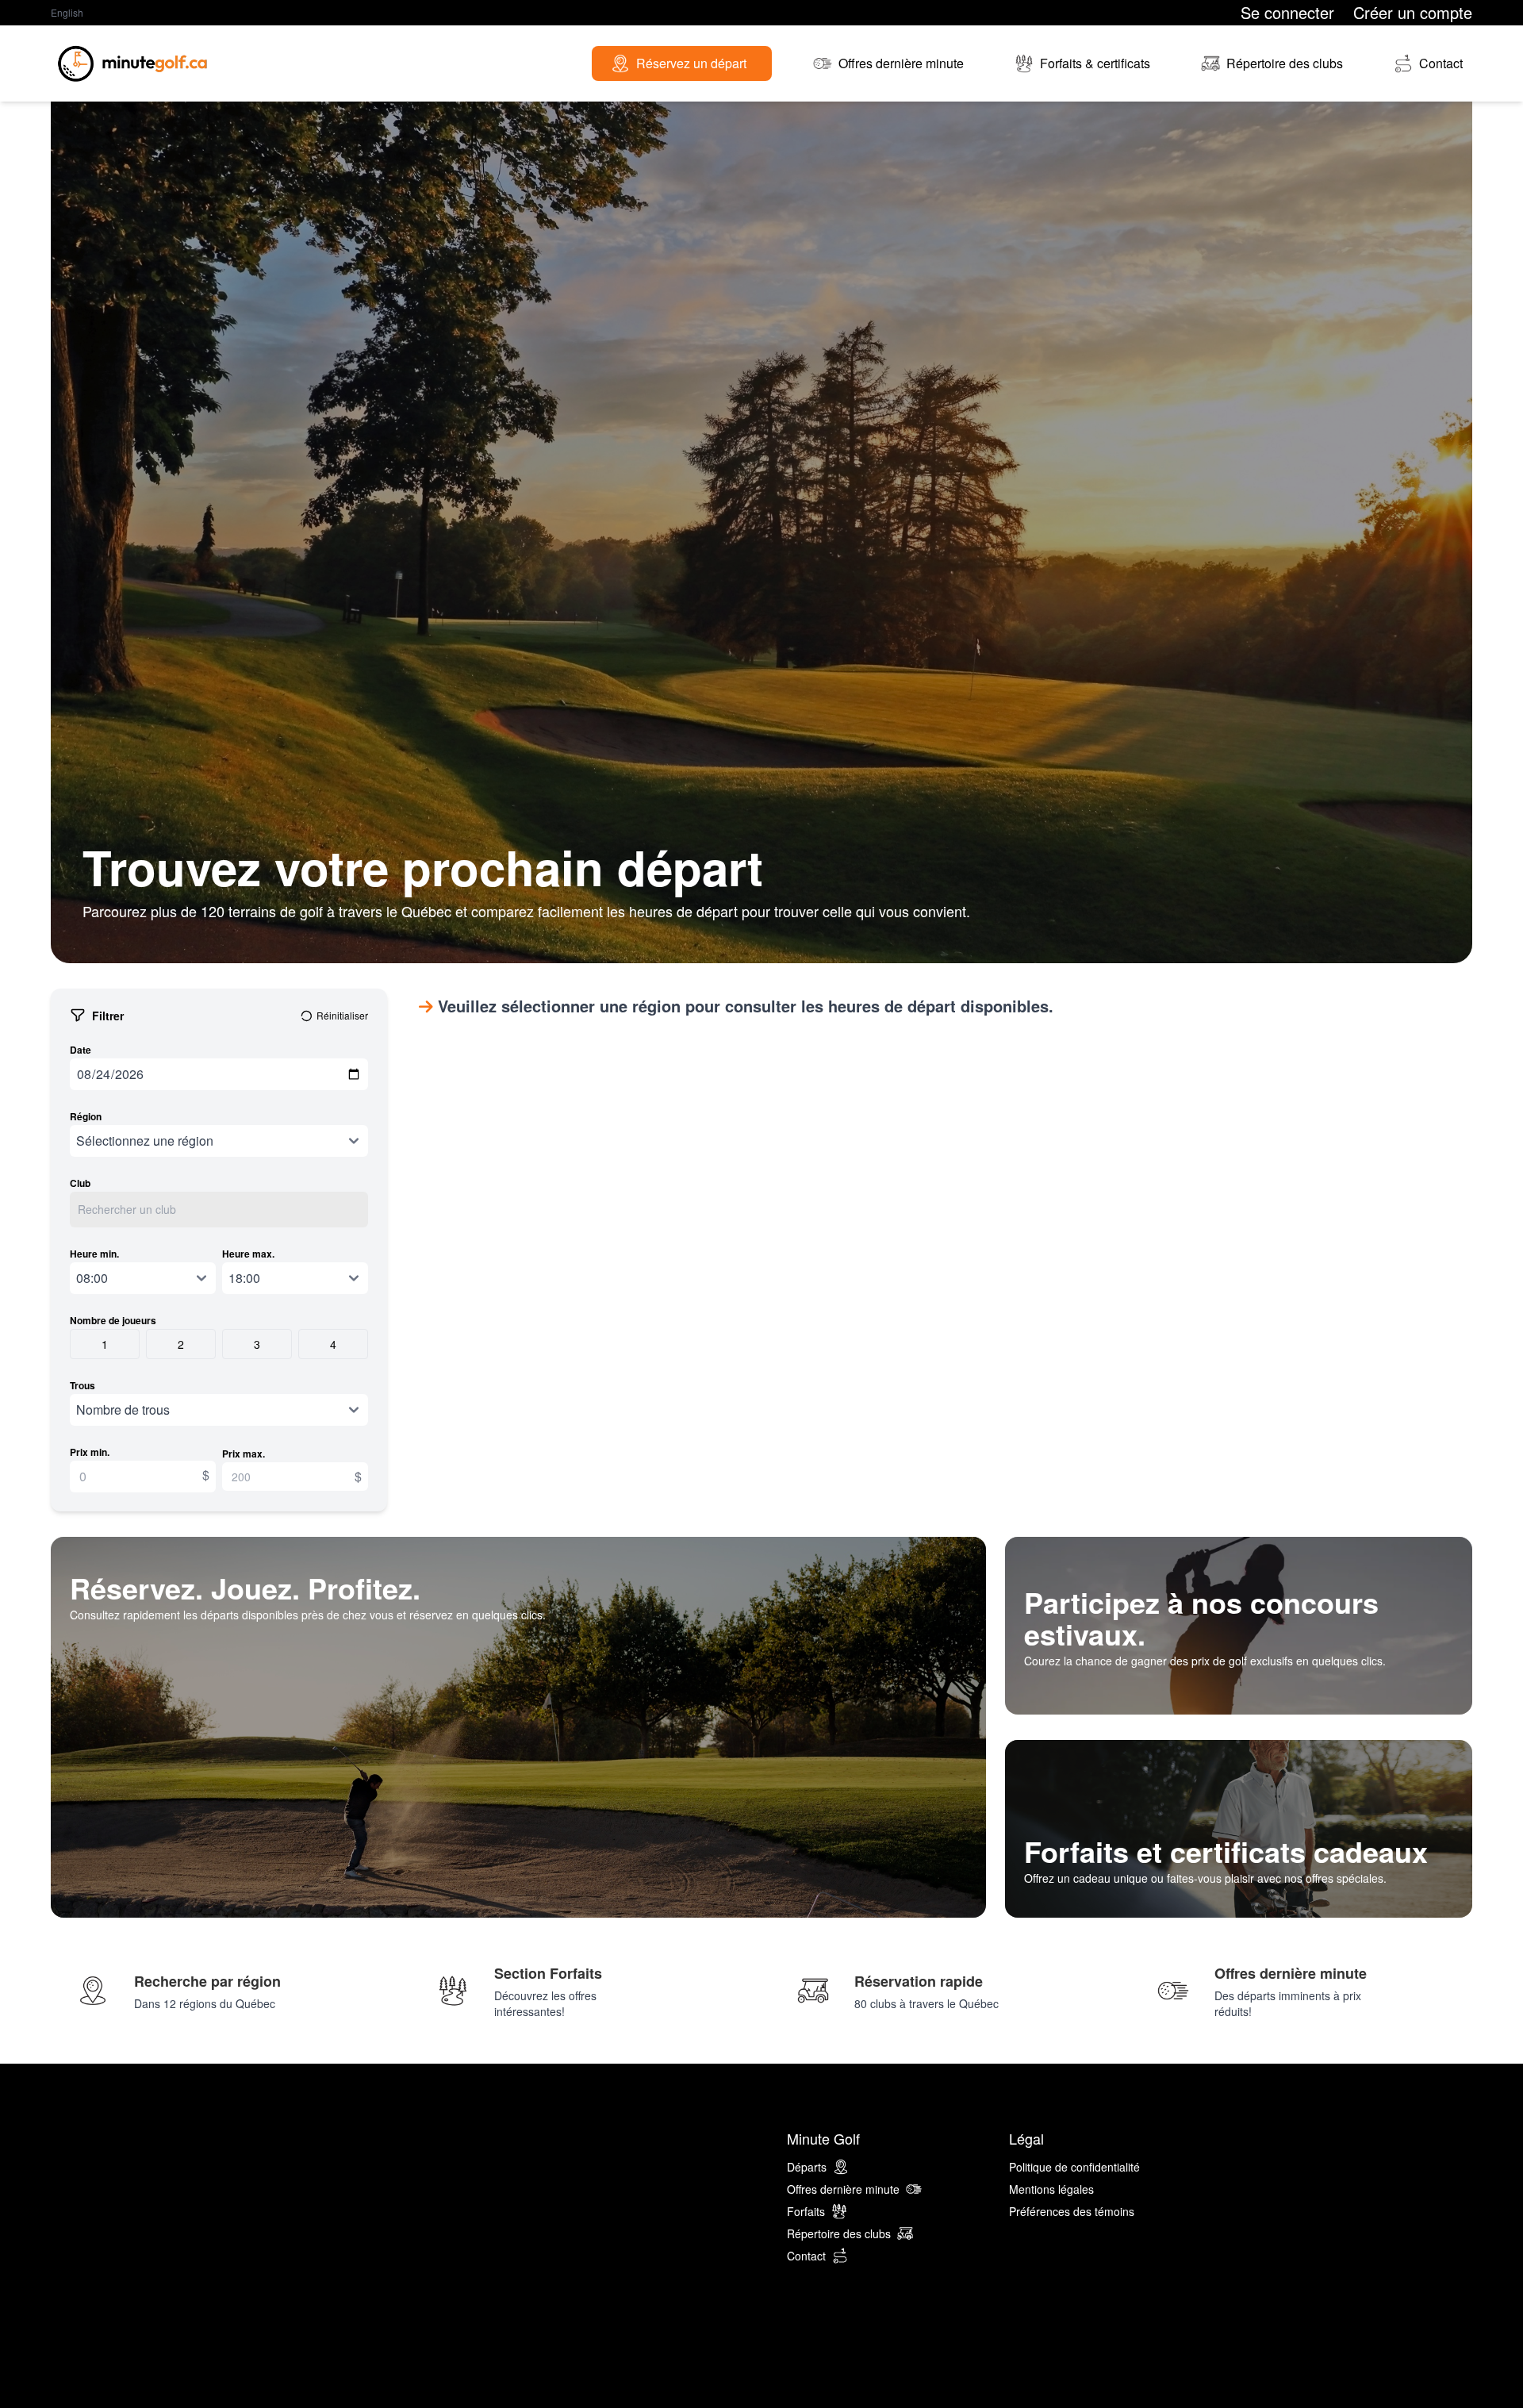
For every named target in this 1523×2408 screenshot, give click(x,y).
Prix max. (244, 1454)
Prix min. (90, 1452)
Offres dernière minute (843, 2189)
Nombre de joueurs (113, 1320)
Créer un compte (1413, 13)
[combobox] (219, 1210)
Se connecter (1287, 13)
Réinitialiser (342, 1016)
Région (86, 1116)
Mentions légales (1051, 2189)
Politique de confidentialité (1074, 2167)
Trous (82, 1385)
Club (80, 1183)
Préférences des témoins (1072, 2211)
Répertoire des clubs (839, 2233)
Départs (807, 2167)
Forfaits (806, 2211)
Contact (806, 2256)
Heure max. (248, 1254)
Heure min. (94, 1254)
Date (81, 1050)
